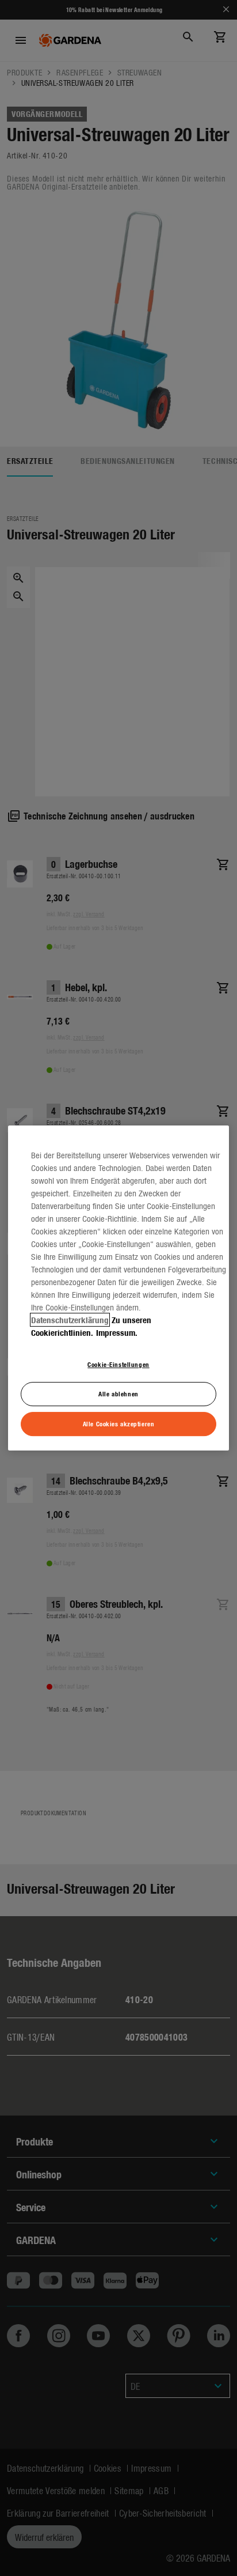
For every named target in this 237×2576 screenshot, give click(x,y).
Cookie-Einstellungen (118, 1364)
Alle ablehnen (118, 1393)
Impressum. (117, 1332)
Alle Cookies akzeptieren (119, 1423)
